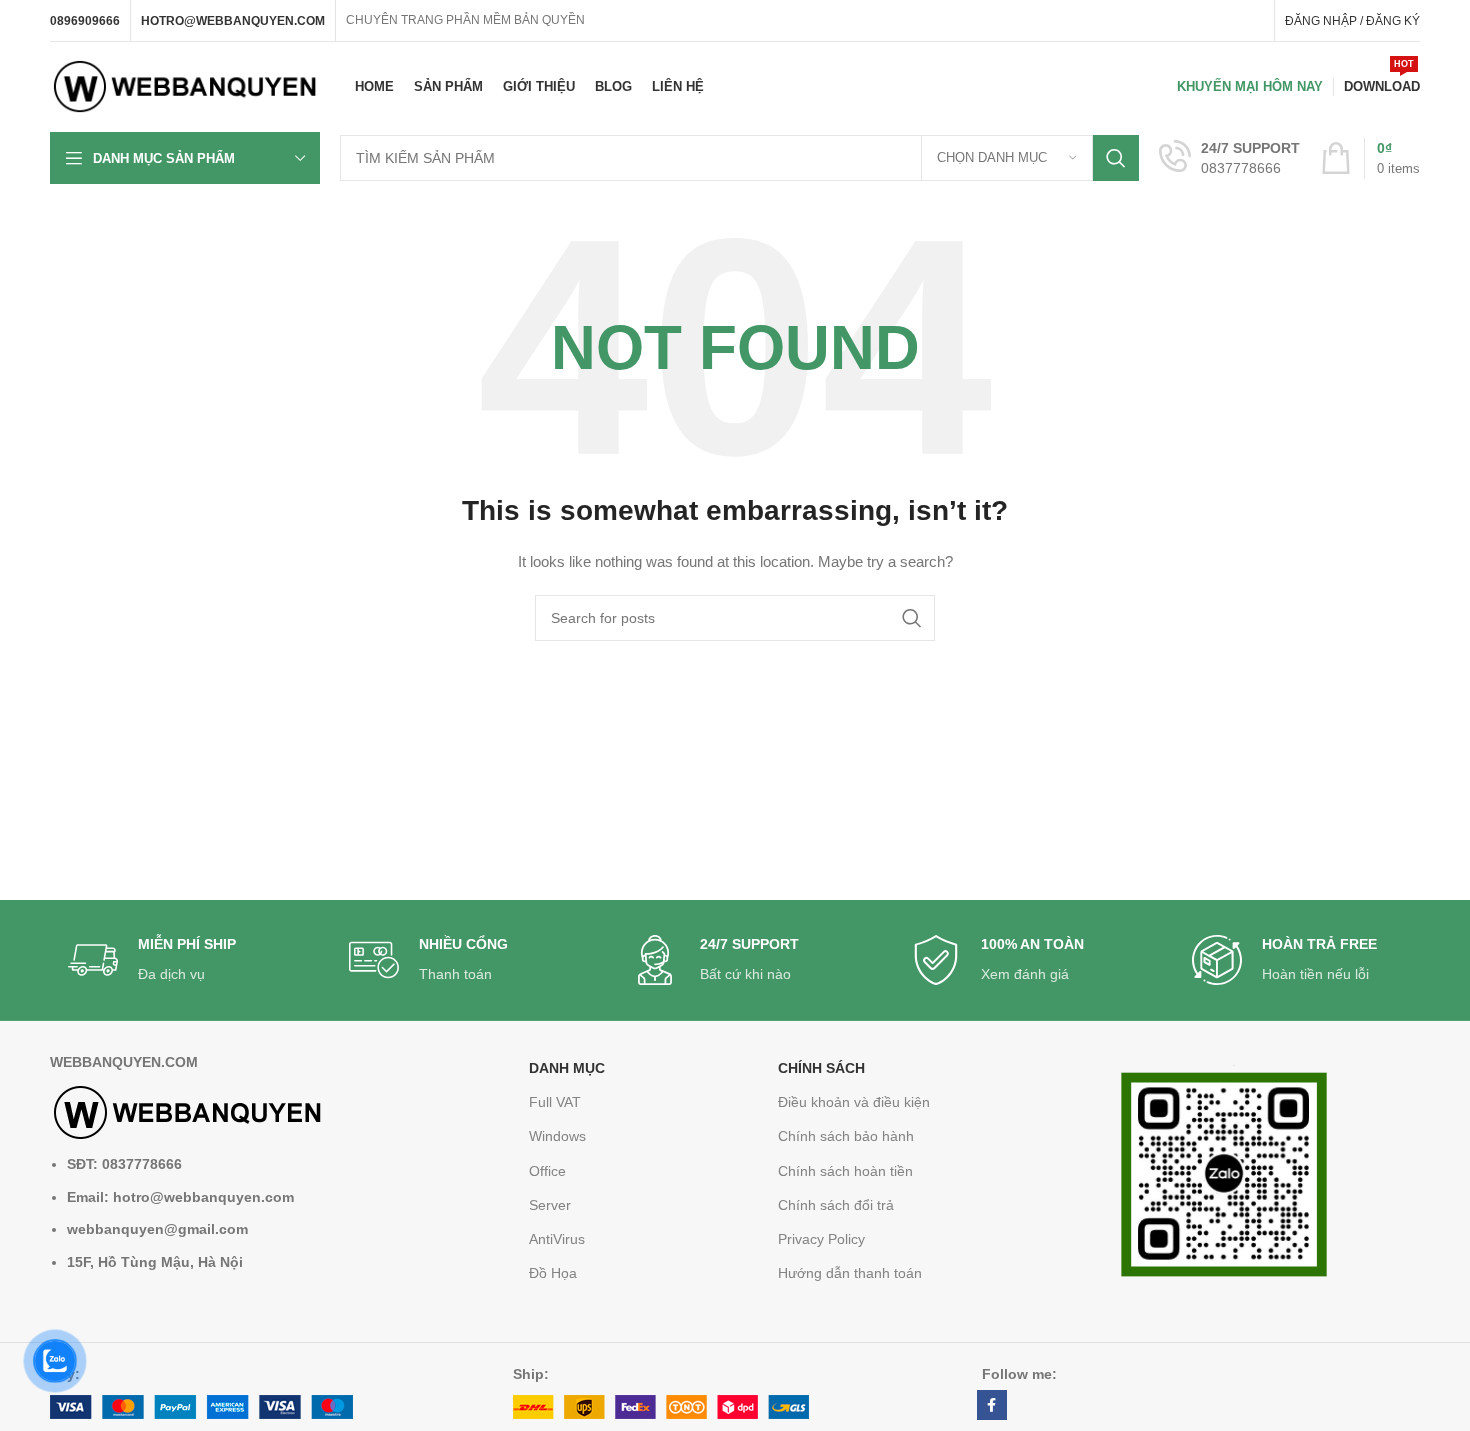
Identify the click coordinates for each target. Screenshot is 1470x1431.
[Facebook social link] (992, 1405)
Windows (557, 1136)
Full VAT (555, 1102)
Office (547, 1171)
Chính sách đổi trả (836, 1205)
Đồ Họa (553, 1273)
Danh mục (567, 1068)
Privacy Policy (821, 1239)
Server (550, 1205)
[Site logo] (185, 86)
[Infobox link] (1229, 158)
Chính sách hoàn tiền (845, 1171)
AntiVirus (557, 1239)
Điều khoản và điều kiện (854, 1102)
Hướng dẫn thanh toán (850, 1273)
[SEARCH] (1116, 158)
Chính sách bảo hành (846, 1136)
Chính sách (821, 1068)
